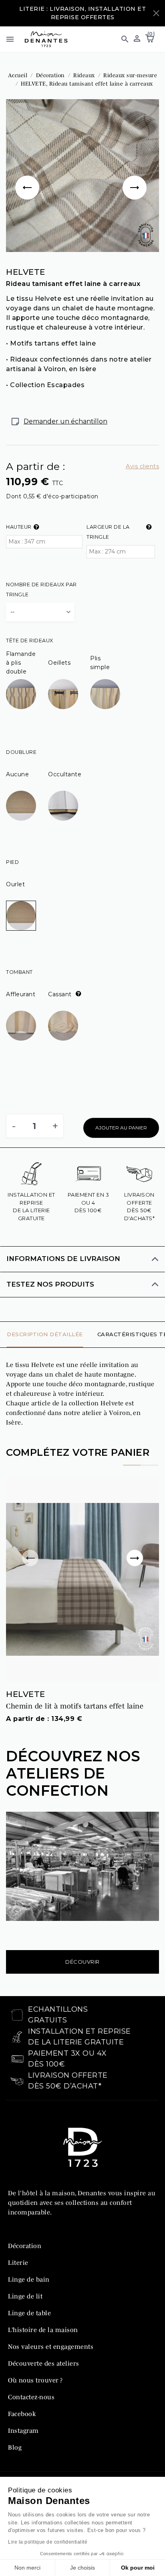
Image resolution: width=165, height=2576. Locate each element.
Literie (18, 2262)
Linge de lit (25, 2296)
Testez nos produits (50, 1284)
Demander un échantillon (65, 421)
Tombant (19, 972)
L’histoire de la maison (43, 2330)
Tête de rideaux (30, 641)
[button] (121, 39)
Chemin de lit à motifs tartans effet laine (75, 1706)
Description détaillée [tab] (45, 1334)
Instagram (23, 2430)
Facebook (22, 2414)
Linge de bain (29, 2279)
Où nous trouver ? (35, 2380)
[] (136, 176)
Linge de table (29, 2313)
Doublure (21, 752)
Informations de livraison (63, 1259)
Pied (12, 862)
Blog (15, 2447)
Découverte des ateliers (44, 2363)
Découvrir (82, 1962)
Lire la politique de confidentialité (48, 2542)
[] (29, 176)
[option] (82, 176)
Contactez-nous (31, 2397)
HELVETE (26, 1694)
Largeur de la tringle (108, 532)
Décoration (25, 2246)
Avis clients (142, 466)
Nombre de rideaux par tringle (41, 590)
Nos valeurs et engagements (51, 2346)
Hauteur (19, 527)
